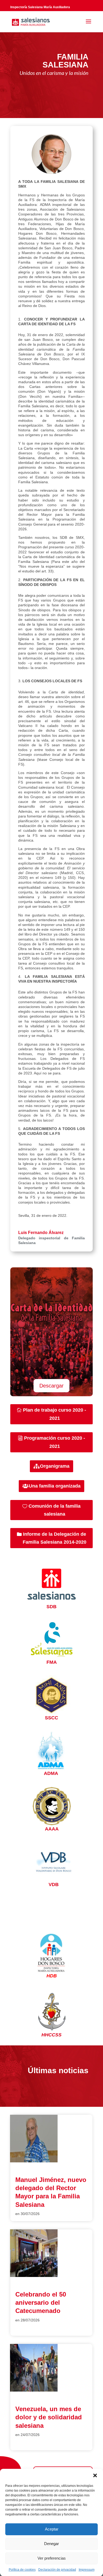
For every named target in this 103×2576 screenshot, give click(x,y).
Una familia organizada (55, 1486)
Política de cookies (22, 2570)
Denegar (51, 2544)
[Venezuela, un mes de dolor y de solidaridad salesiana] (34, 2390)
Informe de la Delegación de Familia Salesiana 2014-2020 (55, 1538)
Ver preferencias (52, 2558)
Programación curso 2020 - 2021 (55, 1442)
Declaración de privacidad (57, 2570)
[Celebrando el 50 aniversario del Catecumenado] (34, 2276)
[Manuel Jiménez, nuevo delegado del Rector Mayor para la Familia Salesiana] (34, 2161)
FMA (52, 1662)
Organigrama (55, 1466)
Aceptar (52, 2529)
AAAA (52, 1829)
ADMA (51, 1773)
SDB (51, 1607)
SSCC (51, 1718)
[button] (95, 2475)
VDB (54, 1884)
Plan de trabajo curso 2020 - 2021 (55, 1414)
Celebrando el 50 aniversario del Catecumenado (41, 2302)
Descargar (51, 1386)
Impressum (87, 2570)
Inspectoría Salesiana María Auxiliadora (40, 7)
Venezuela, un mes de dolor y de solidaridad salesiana (49, 2417)
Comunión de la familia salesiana (55, 1510)
